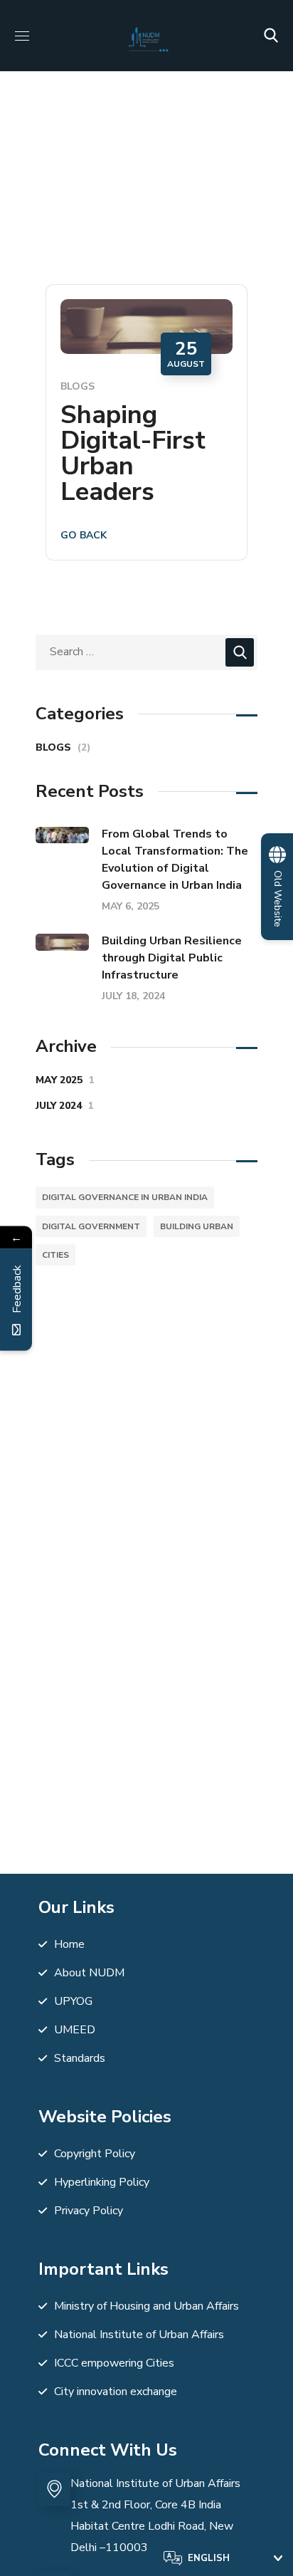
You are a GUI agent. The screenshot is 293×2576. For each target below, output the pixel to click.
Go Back (84, 535)
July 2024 (65, 1106)
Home (67, 178)
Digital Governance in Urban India (125, 1197)
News (118, 178)
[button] (271, 36)
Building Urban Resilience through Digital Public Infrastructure (172, 958)
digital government (91, 1226)
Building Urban (197, 1226)
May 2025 (65, 1080)
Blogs (78, 386)
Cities (55, 1255)
